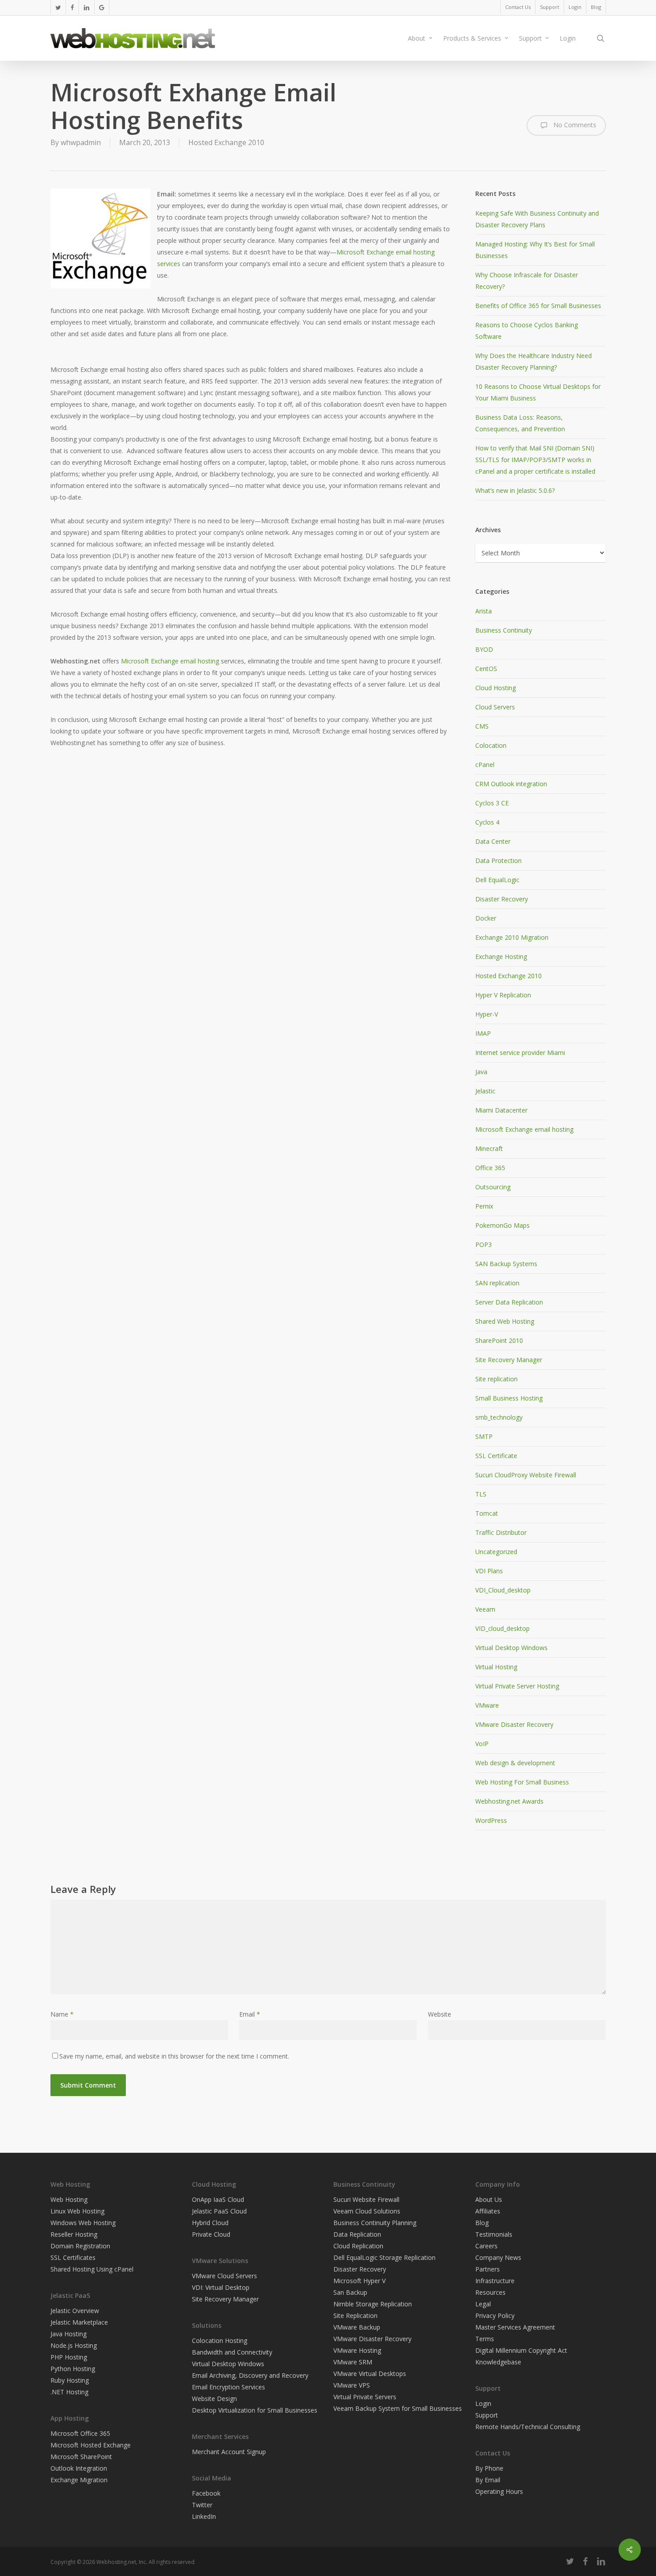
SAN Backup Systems (506, 1264)
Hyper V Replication (503, 995)
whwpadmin (81, 142)
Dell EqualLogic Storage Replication (384, 2257)
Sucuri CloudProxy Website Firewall (526, 1475)
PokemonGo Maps (502, 1225)
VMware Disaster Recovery (514, 1724)
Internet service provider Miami (520, 1052)
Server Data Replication (509, 1302)
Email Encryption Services (228, 2387)
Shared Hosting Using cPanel (92, 2269)
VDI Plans (489, 1571)
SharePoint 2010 (499, 1340)
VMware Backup (357, 2327)
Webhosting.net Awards (509, 1801)
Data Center (493, 841)
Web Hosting (69, 2199)
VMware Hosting (357, 2350)
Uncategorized (496, 1552)
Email (250, 2014)
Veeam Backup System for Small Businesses (398, 2408)
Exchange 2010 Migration (512, 937)
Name (62, 2014)
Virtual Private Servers (365, 2397)
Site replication (496, 1379)
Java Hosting (69, 2334)
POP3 (484, 1244)
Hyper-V (487, 1014)
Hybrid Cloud (210, 2223)
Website (440, 2014)
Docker (486, 918)
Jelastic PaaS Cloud (219, 2211)
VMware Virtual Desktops (370, 2374)
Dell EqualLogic (497, 880)
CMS (482, 726)
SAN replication (497, 1283)
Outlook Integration (79, 2468)
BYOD (484, 649)
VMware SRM (353, 2362)
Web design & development (515, 1763)
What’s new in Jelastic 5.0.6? (515, 490)
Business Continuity (504, 630)
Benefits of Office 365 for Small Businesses (538, 306)
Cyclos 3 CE (492, 803)
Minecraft (489, 1148)
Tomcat (487, 1513)
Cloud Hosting (496, 688)
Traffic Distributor (501, 1532)
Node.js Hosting (74, 2345)
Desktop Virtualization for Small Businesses (255, 2410)
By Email (488, 2480)
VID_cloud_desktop (502, 1628)
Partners (488, 2269)
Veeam (485, 1609)
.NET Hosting (69, 2392)
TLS (481, 1494)
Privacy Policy (495, 2315)
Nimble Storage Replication (373, 2304)
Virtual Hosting (496, 1667)
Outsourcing (493, 1187)
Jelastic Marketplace (79, 2322)
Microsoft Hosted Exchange (91, 2445)
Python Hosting (73, 2369)
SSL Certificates (73, 2257)
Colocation (491, 745)
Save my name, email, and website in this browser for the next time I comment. (174, 2056)
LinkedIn (204, 2516)
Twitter (202, 2505)
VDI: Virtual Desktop (221, 2287)
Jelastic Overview (75, 2311)
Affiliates (488, 2211)
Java (481, 1072)
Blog (482, 2223)
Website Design (214, 2399)
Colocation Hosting (220, 2340)
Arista (484, 611)
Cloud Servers (495, 707)
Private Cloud (211, 2234)
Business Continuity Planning (375, 2223)
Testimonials (494, 2234)
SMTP (484, 1436)
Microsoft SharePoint (81, 2457)
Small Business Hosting (509, 1398)
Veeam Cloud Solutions (367, 2211)
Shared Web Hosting (505, 1321)
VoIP (482, 1744)
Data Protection (498, 861)
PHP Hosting (69, 2357)
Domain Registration (80, 2246)
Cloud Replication (358, 2246)
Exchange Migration (79, 2480)
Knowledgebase (498, 2362)
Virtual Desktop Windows (511, 1648)
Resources (490, 2292)
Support (487, 2415)
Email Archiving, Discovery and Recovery (250, 2375)
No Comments (574, 125)
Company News (498, 2257)
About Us (489, 2199)
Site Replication (355, 2315)
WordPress (491, 1820)
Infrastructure (495, 2281)
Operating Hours (499, 2491)
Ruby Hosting (70, 2380)
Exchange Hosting (501, 957)
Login (483, 2403)
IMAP (483, 1033)
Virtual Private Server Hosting (517, 1686)
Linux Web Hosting (77, 2211)
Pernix (484, 1206)
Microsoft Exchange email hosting (171, 661)
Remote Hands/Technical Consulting (528, 2427)
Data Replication (357, 2234)
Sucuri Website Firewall (366, 2199)
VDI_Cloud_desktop (503, 1590)
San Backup (350, 2292)
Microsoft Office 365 (80, 2433)
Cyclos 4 (487, 822)
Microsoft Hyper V (359, 2281)
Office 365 (490, 1168)
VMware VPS (352, 2385)
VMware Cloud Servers (224, 2276)
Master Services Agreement (515, 2327)
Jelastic (485, 1091)
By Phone (489, 2468)
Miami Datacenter (501, 1110)
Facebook (206, 2493)
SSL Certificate (496, 1456)
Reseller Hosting (74, 2234)
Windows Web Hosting (83, 2223)
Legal (483, 2304)
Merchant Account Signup (229, 2452)
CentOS (486, 669)
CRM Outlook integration (511, 784)
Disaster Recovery (502, 899)
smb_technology (499, 1417)
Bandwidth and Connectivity (232, 2352)
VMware (487, 1705)
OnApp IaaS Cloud (218, 2199)
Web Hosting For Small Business (522, 1782)
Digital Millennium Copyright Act (521, 2350)
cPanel (485, 765)
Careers (486, 2246)
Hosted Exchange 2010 (226, 142)
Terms (485, 2339)
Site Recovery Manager (509, 1360)
